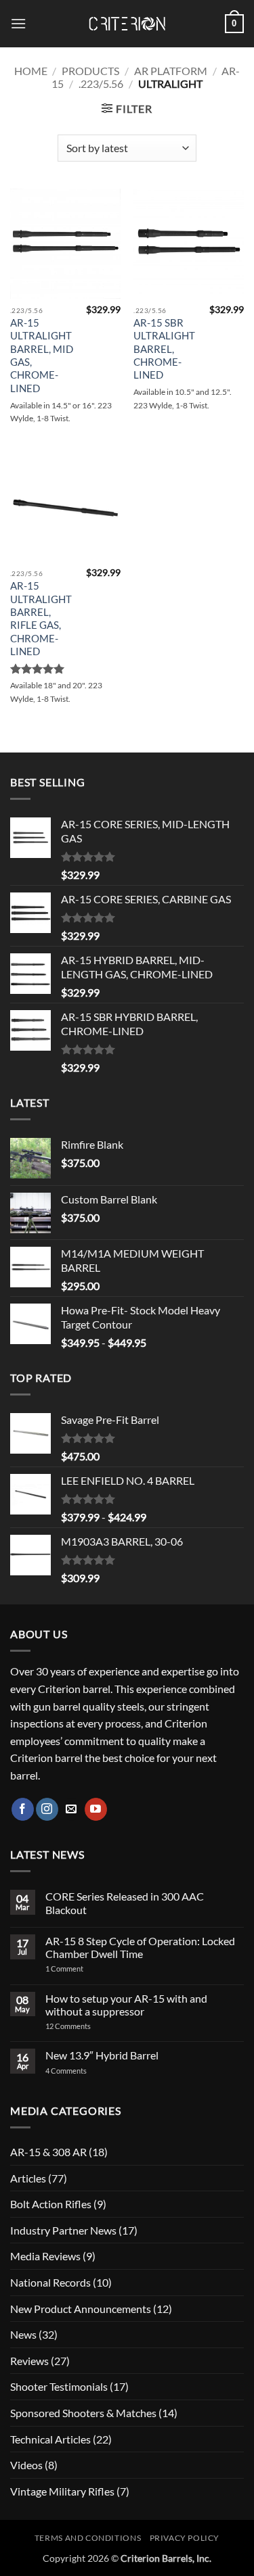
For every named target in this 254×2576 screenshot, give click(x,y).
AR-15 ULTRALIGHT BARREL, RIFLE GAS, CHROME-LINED (41, 618)
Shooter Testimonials (59, 2386)
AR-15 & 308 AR (48, 2152)
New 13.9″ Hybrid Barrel (102, 2055)
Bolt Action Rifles (51, 2204)
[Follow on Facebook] (23, 1809)
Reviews (29, 2361)
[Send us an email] (71, 1809)
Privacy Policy (185, 2538)
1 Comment (82, 1969)
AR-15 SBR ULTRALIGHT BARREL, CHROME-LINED (164, 349)
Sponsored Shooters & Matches (83, 2413)
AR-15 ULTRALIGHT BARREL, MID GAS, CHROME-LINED (42, 355)
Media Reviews (45, 2256)
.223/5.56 (101, 84)
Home (31, 71)
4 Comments (77, 2071)
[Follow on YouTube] (96, 1809)
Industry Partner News (63, 2230)
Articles (28, 2178)
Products (90, 71)
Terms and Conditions (88, 2538)
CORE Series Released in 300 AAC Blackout (125, 1903)
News (23, 2334)
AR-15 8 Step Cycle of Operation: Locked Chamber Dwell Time (140, 1947)
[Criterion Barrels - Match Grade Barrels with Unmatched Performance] (127, 24)
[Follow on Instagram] (47, 1809)
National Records (50, 2282)
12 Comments (86, 2026)
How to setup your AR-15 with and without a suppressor (126, 2005)
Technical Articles (50, 2439)
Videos (26, 2465)
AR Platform (171, 71)
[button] (18, 23)
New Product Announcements (81, 2309)
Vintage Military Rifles (62, 2491)
